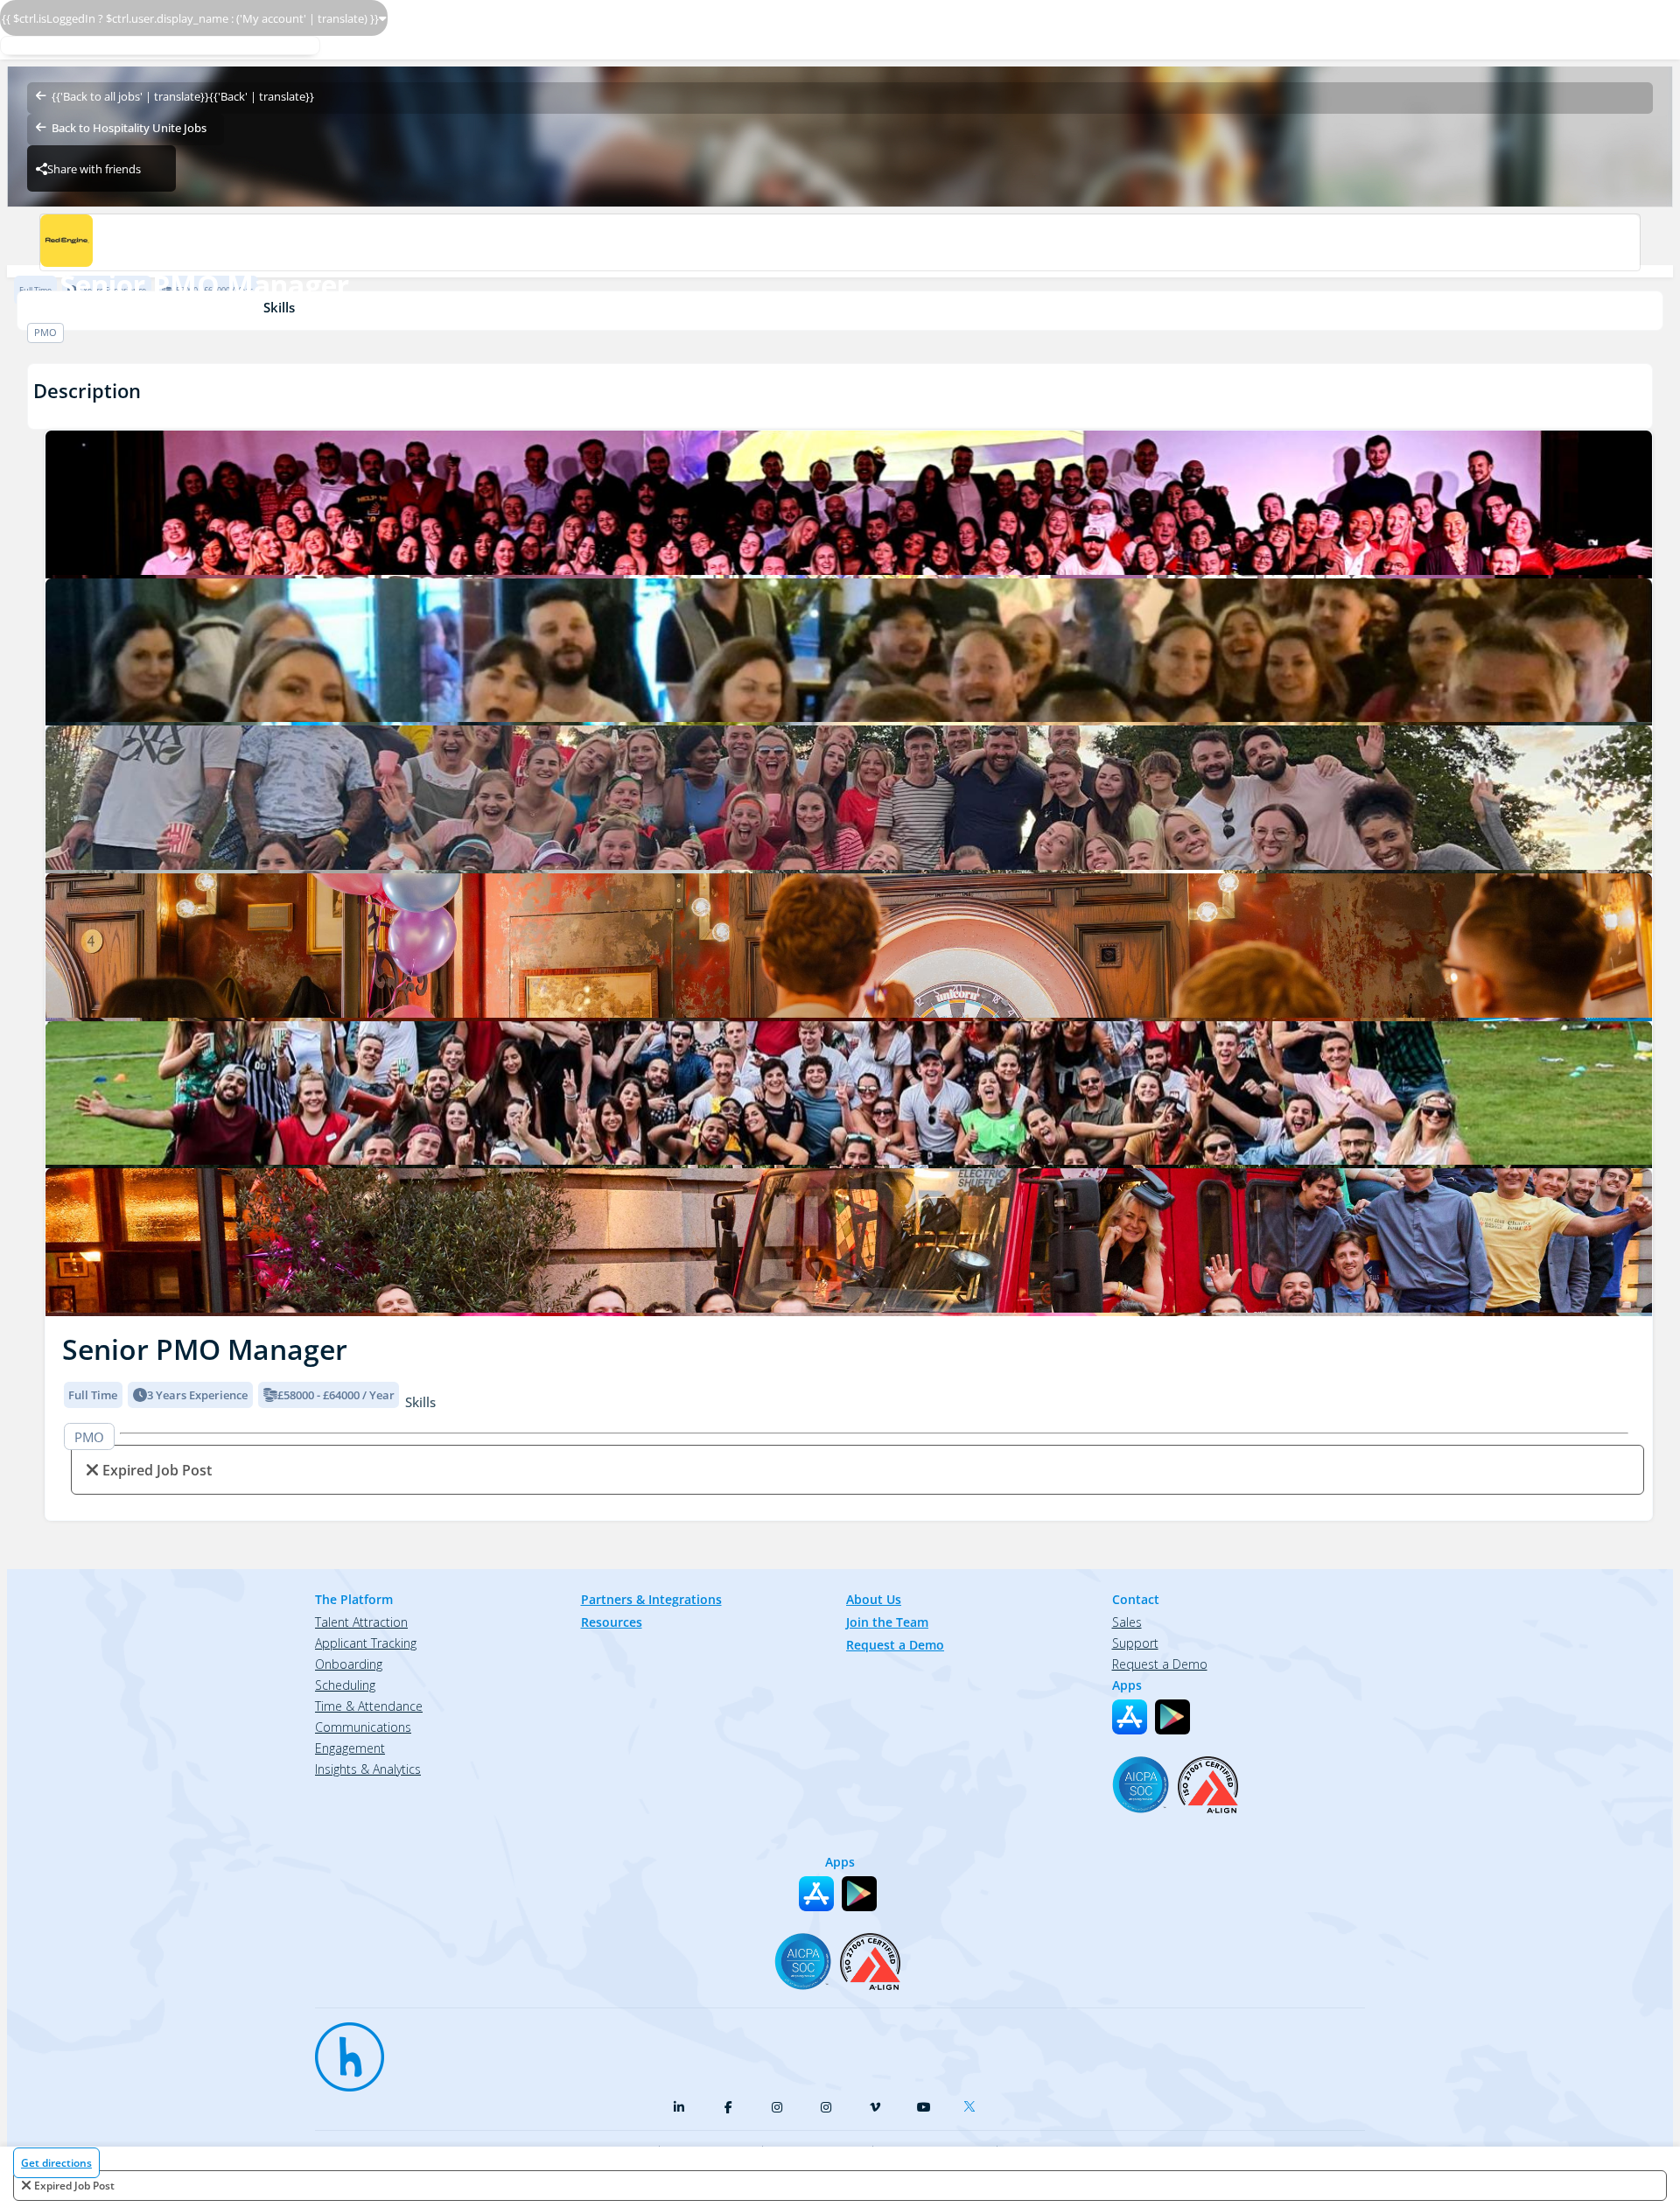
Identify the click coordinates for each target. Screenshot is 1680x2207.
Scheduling (345, 1685)
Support (1135, 1643)
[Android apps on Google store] (1172, 1717)
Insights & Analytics (368, 1769)
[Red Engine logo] (849, 504)
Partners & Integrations (651, 1599)
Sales (1127, 1622)
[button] (59, 868)
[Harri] (341, 2049)
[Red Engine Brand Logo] (840, 242)
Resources (612, 1622)
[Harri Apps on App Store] (1130, 1717)
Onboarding (349, 1664)
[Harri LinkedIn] (679, 2107)
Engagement (350, 1748)
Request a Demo (895, 1645)
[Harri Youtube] (924, 2107)
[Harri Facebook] (728, 2107)
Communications (363, 1727)
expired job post (74, 2186)
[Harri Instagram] (777, 2107)
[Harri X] (973, 2103)
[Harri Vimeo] (875, 2107)
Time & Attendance (369, 1706)
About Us (874, 1599)
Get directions (56, 2163)
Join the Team (887, 1622)
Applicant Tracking (366, 1643)
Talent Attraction (361, 1622)
